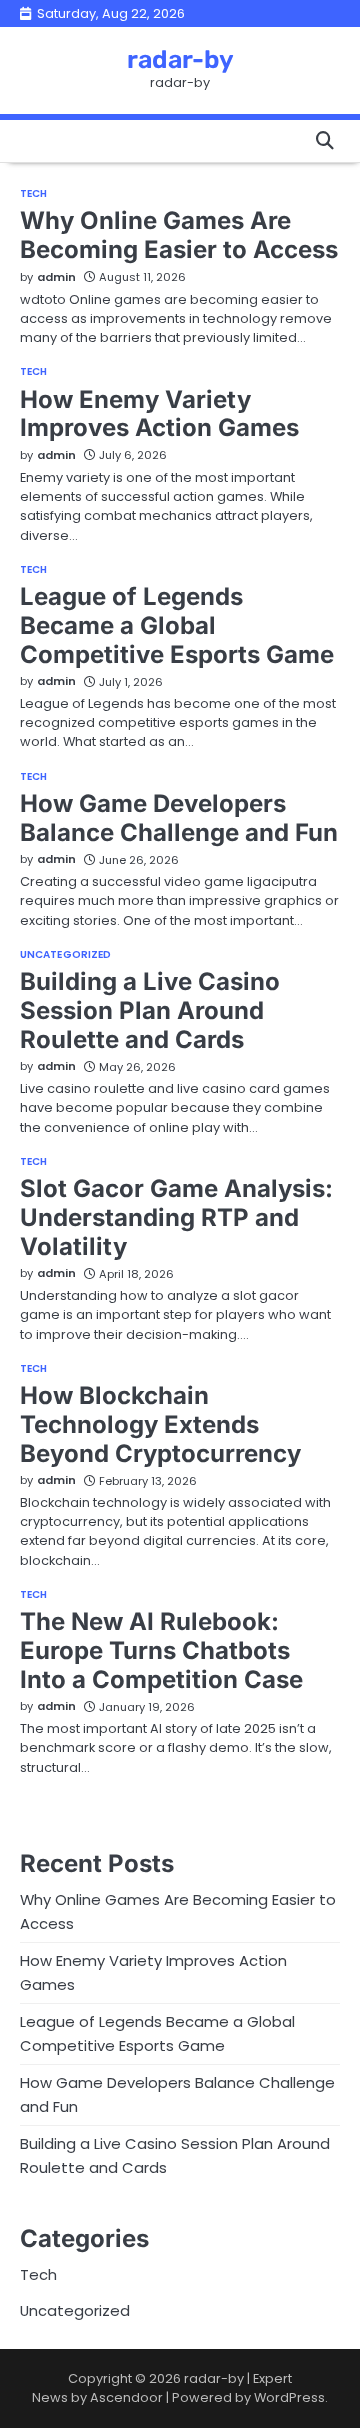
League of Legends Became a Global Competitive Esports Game (177, 625)
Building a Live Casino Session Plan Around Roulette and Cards (150, 1010)
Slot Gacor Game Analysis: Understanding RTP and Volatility (176, 1217)
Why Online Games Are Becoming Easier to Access (179, 235)
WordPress (289, 2397)
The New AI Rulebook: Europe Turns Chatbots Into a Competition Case (161, 1650)
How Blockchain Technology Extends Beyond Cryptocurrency (160, 1424)
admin (56, 277)
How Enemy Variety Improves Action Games (159, 414)
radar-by (180, 59)
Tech (33, 194)
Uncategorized (65, 955)
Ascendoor (126, 2397)
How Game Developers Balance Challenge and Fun (179, 818)
